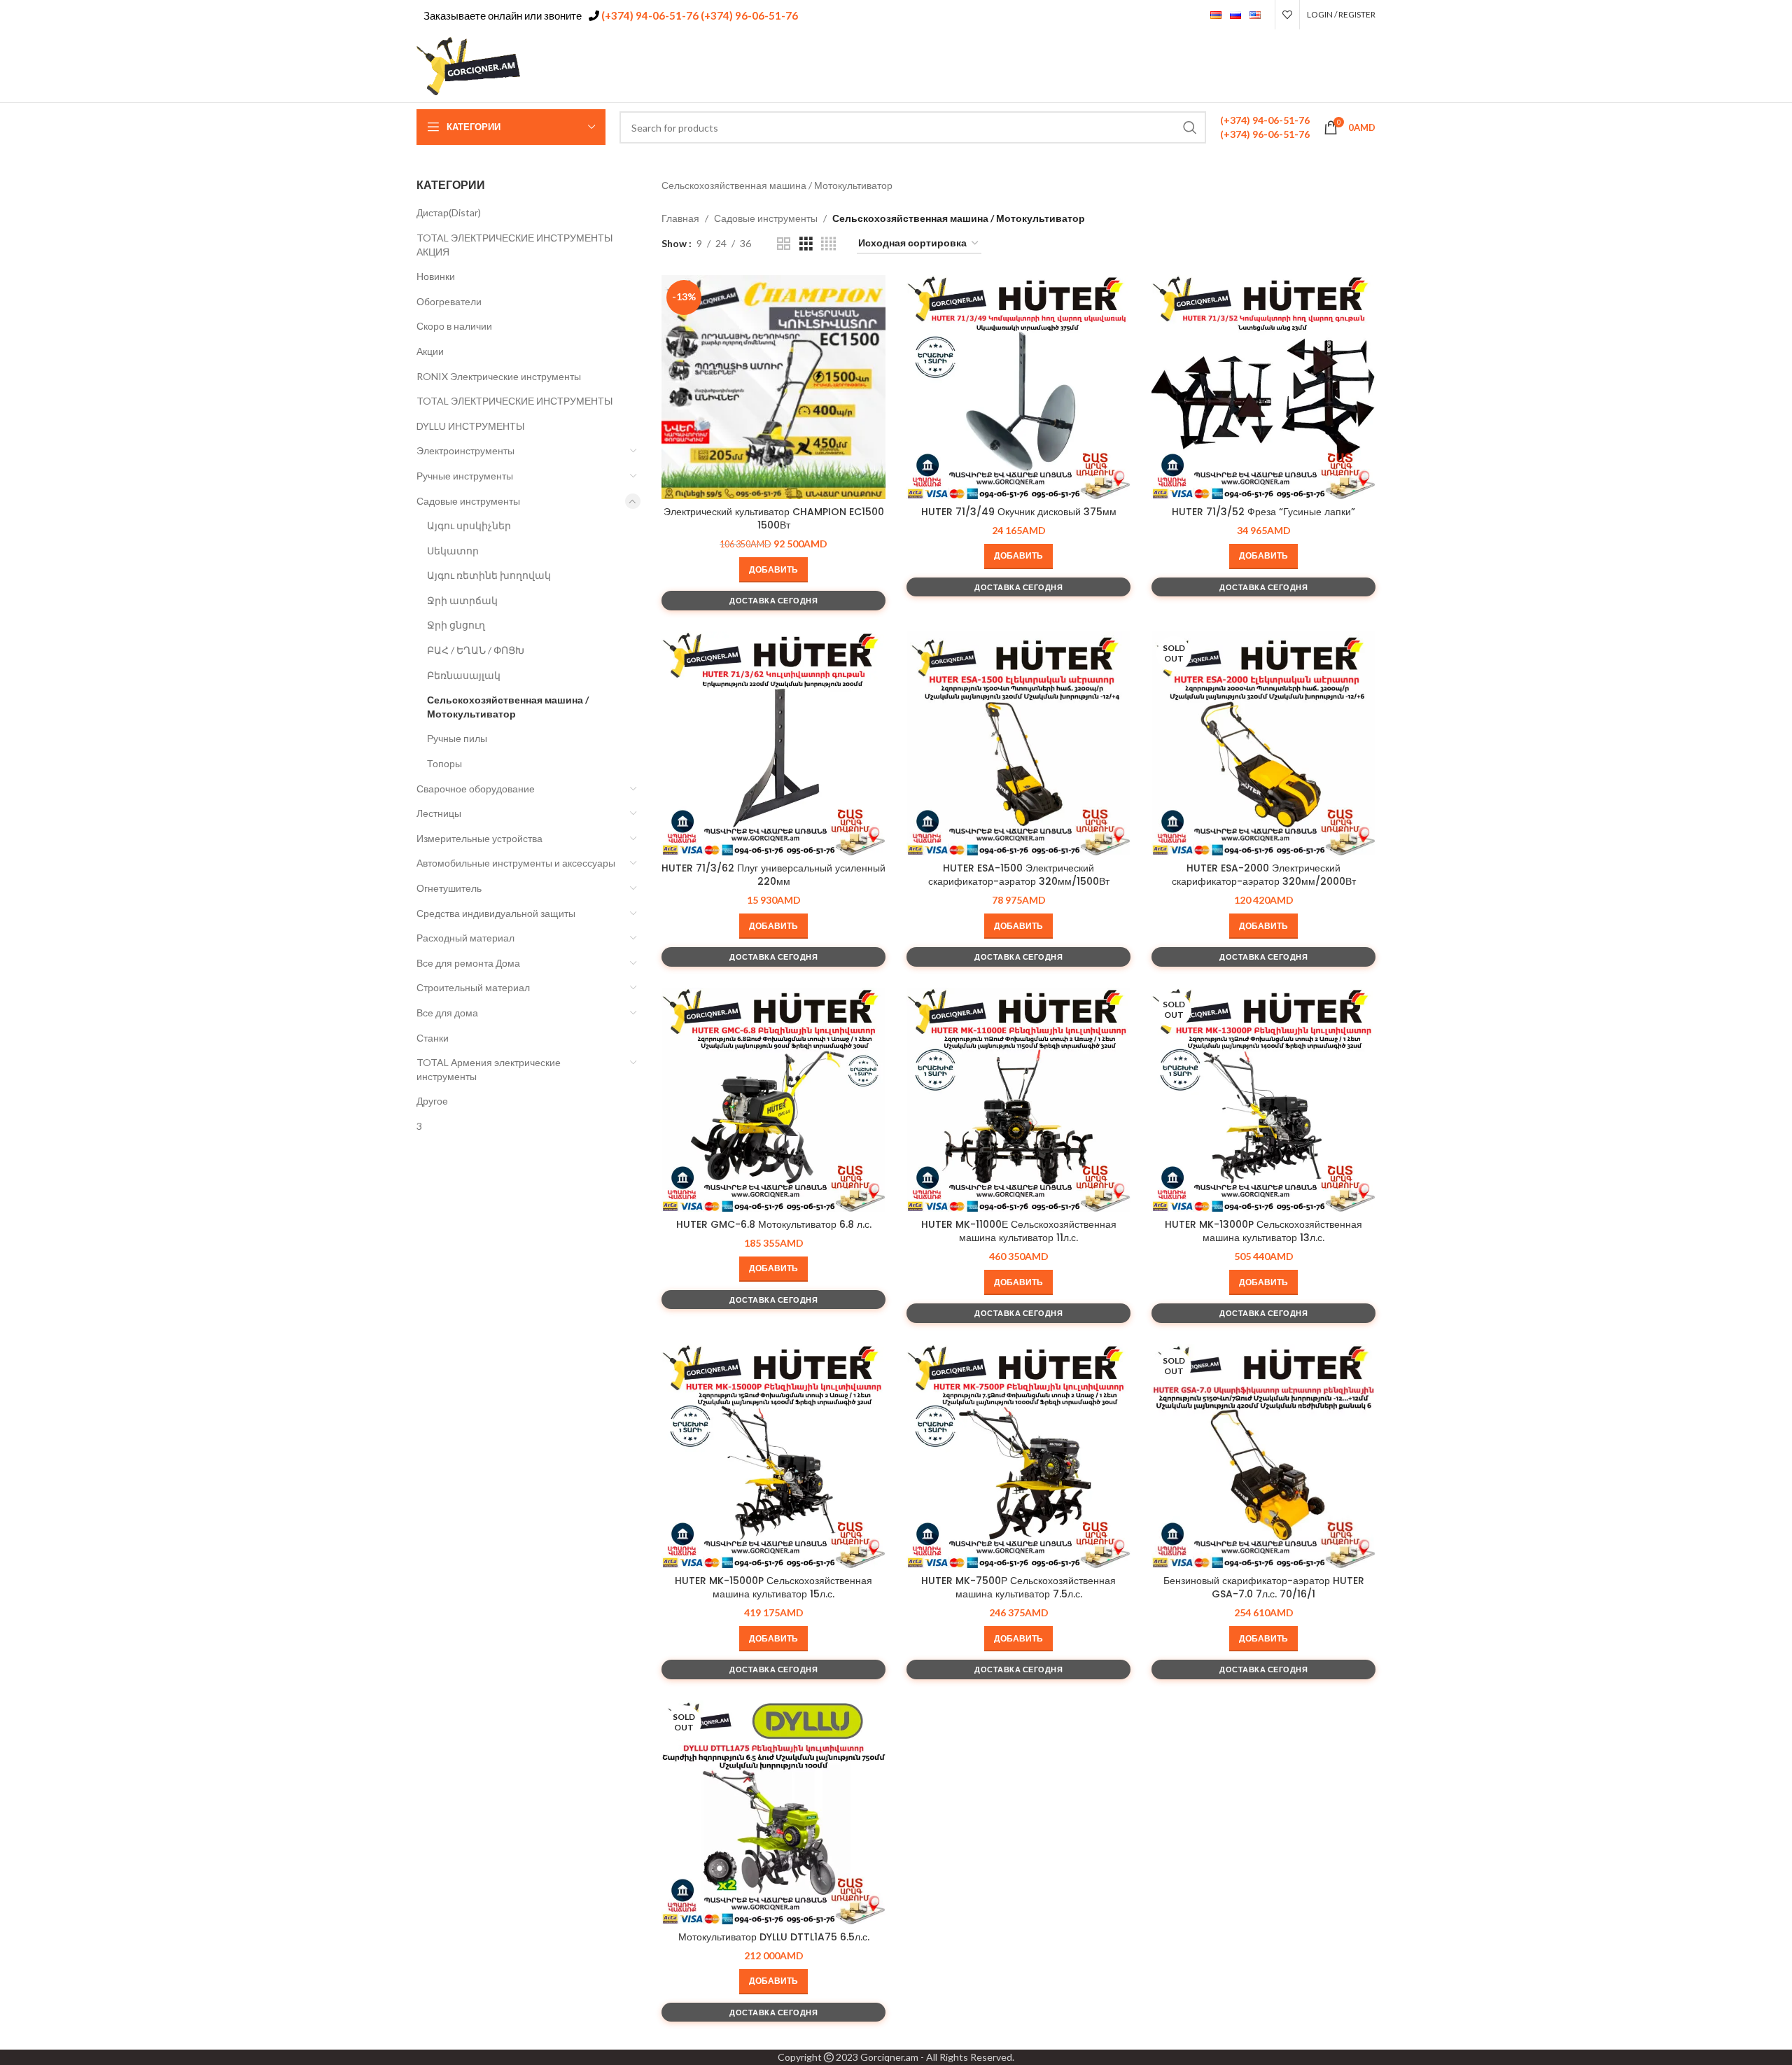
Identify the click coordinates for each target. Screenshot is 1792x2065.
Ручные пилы (457, 738)
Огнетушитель (449, 888)
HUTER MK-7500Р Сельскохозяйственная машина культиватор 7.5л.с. (1018, 1588)
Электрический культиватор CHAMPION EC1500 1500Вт (774, 519)
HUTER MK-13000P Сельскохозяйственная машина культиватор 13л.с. (1263, 1231)
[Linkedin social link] (1349, 66)
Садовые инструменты (468, 501)
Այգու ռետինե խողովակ (489, 575)
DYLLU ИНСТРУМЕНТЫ (470, 426)
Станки (433, 1038)
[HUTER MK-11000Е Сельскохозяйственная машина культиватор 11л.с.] (1018, 1100)
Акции (430, 351)
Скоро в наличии (454, 326)
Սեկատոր (453, 551)
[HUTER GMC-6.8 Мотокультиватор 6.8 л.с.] (773, 1100)
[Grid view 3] (806, 244)
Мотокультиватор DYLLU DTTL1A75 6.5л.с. (774, 1937)
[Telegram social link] (1366, 66)
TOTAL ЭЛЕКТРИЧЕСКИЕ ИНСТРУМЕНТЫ (514, 401)
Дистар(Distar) (449, 212)
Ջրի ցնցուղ (456, 625)
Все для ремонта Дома (468, 963)
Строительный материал (473, 987)
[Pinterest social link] (1331, 66)
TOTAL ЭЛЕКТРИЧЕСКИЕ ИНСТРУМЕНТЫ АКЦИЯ (514, 245)
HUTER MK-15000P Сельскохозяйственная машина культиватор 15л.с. (773, 1588)
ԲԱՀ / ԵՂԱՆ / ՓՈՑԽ (476, 650)
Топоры (444, 763)
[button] (773, 570)
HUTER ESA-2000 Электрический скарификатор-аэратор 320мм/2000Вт (1264, 875)
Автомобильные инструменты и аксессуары (516, 863)
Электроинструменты (465, 450)
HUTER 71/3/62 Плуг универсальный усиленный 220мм (773, 875)
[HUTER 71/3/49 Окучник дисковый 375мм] (1018, 387)
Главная (680, 218)
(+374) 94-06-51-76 (649, 15)
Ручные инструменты (465, 476)
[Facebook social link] (1296, 66)
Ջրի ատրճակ (462, 600)
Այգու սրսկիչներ (469, 525)
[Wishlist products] (1287, 15)
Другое (432, 1101)
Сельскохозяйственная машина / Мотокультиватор (508, 707)
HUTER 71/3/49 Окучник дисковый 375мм (1019, 512)
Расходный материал (465, 938)
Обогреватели (449, 301)
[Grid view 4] (828, 244)
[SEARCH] (1190, 127)
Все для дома (447, 1013)
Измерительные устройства (479, 838)
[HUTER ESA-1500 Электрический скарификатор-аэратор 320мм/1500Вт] (1018, 743)
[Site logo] (469, 65)
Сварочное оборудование (476, 789)
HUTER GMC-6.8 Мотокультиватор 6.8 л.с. (774, 1224)
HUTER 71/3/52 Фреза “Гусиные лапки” (1263, 512)
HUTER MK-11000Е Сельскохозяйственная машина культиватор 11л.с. (1019, 1231)
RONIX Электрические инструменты (499, 376)
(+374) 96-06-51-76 (748, 15)
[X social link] (1313, 66)
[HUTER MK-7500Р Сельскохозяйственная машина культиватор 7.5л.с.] (1018, 1456)
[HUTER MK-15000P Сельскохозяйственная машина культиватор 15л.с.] (773, 1456)
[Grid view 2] (784, 244)
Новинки (436, 276)
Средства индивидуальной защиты (496, 913)
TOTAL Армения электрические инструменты (489, 1069)
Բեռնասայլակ (464, 675)
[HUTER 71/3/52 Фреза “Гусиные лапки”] (1263, 387)
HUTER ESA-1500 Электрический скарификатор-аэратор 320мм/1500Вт (1019, 875)
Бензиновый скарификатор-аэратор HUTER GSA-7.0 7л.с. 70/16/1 (1264, 1588)
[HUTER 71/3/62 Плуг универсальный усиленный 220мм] (773, 743)
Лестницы (439, 813)
